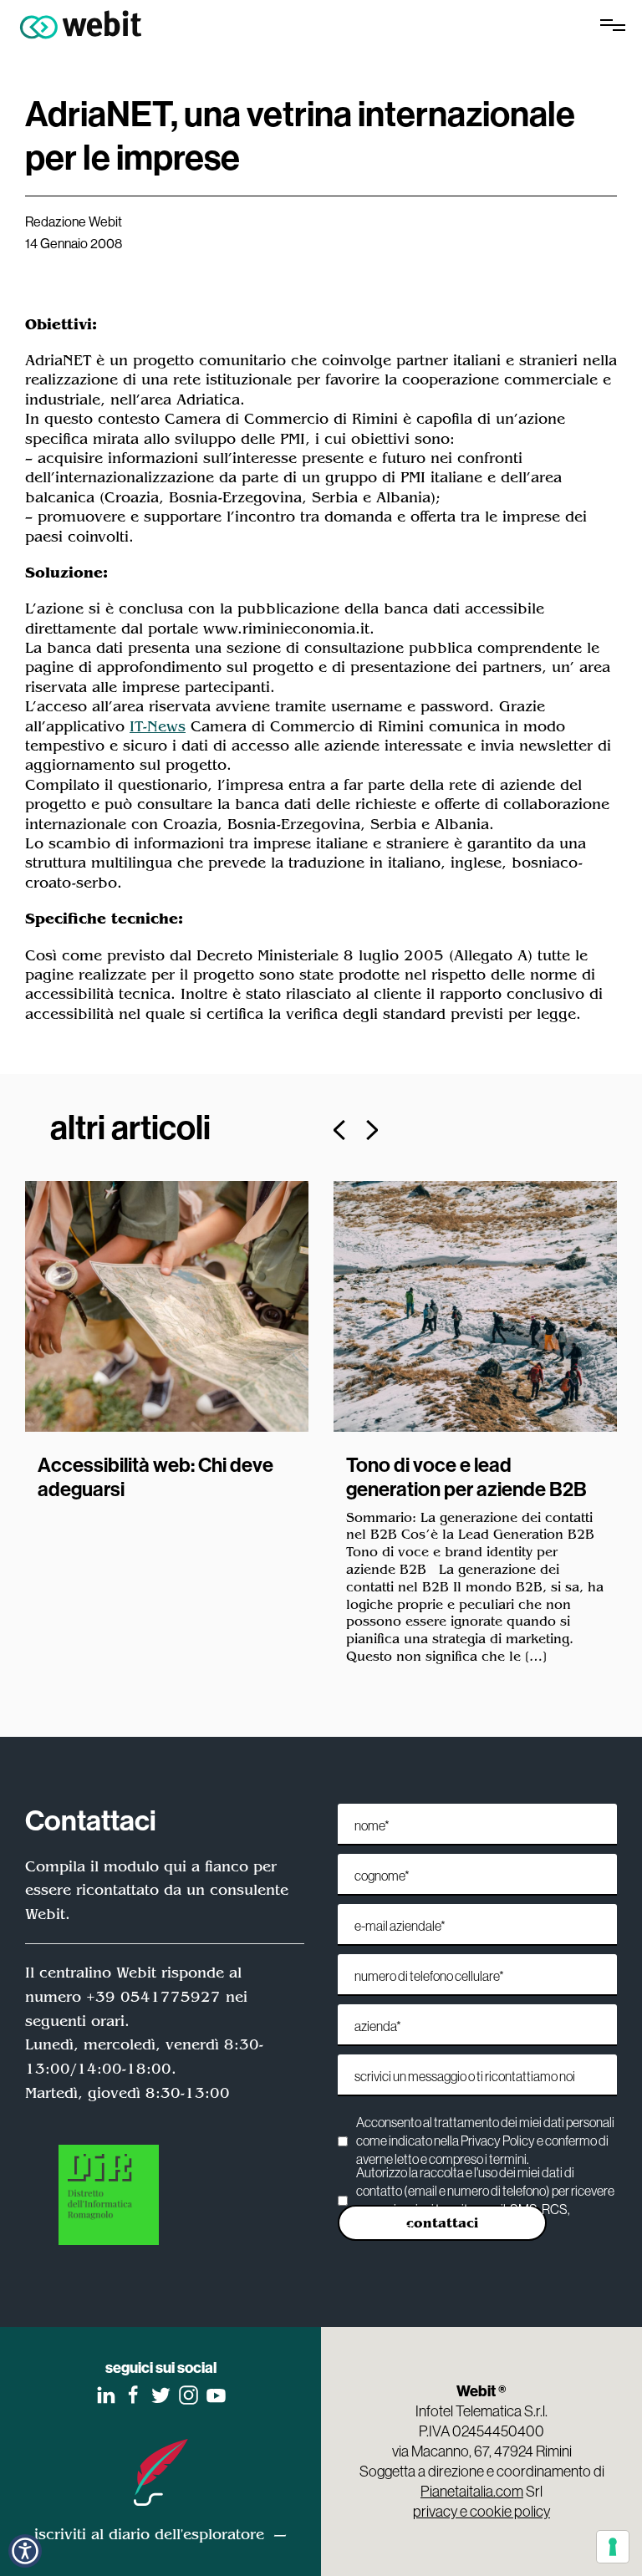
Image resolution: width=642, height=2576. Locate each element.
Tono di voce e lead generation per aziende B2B (466, 1476)
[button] (25, 2551)
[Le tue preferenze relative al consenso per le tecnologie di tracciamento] (613, 2547)
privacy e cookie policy (481, 2511)
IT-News (158, 726)
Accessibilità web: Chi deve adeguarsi (155, 1476)
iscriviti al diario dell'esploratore (149, 2534)
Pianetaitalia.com (472, 2491)
